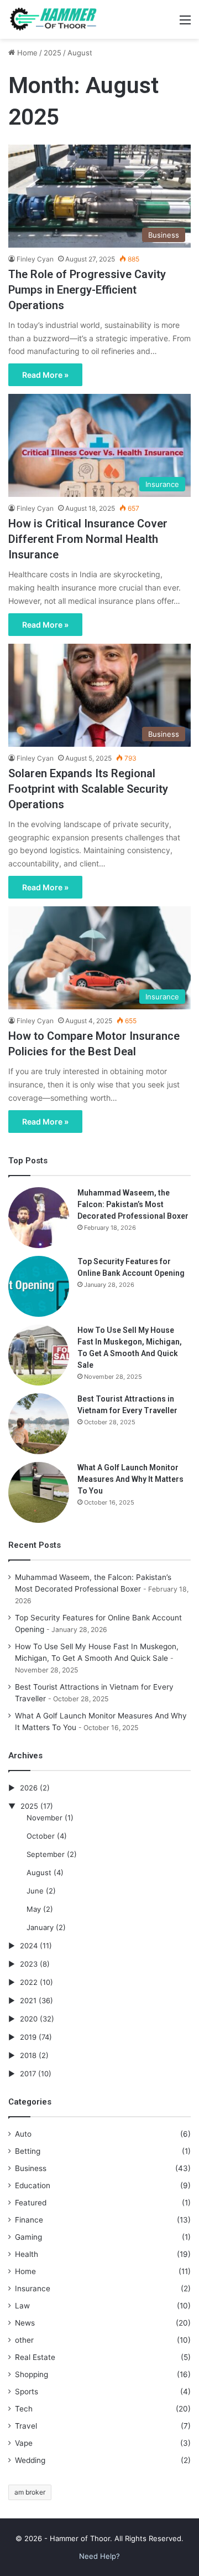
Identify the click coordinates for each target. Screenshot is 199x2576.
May (34, 1909)
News (25, 2323)
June (35, 1891)
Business (31, 2168)
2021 (28, 2000)
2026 (29, 1788)
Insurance (33, 2288)
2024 (29, 1946)
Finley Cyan (35, 259)
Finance (29, 2220)
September (46, 1854)
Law (22, 2306)
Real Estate (35, 2357)
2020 (29, 2019)
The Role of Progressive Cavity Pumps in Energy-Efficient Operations (87, 290)
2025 (53, 53)
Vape (24, 2443)
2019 (28, 2037)
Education (33, 2185)
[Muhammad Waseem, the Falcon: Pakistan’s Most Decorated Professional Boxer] (39, 1218)
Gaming (28, 2237)
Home (26, 53)
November (44, 1818)
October (41, 1836)
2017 (28, 2074)
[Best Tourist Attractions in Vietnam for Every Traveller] (39, 1424)
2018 (28, 2055)
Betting (28, 2151)
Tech (24, 2409)
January (40, 1927)
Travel (26, 2426)
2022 (29, 1982)
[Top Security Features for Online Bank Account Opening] (39, 1286)
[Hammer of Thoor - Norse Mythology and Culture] (53, 19)
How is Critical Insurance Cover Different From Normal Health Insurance (88, 539)
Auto (23, 2134)
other (24, 2340)
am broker (30, 2492)
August (39, 1872)
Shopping (32, 2374)
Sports (27, 2392)
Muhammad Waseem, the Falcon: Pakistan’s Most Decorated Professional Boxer (133, 1204)
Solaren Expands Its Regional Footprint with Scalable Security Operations (88, 789)
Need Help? (99, 2556)
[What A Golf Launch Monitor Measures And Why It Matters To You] (39, 1492)
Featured (31, 2203)
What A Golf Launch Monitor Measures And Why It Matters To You (130, 1479)
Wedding (30, 2460)
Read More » (45, 375)
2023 (29, 1964)
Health (27, 2254)
